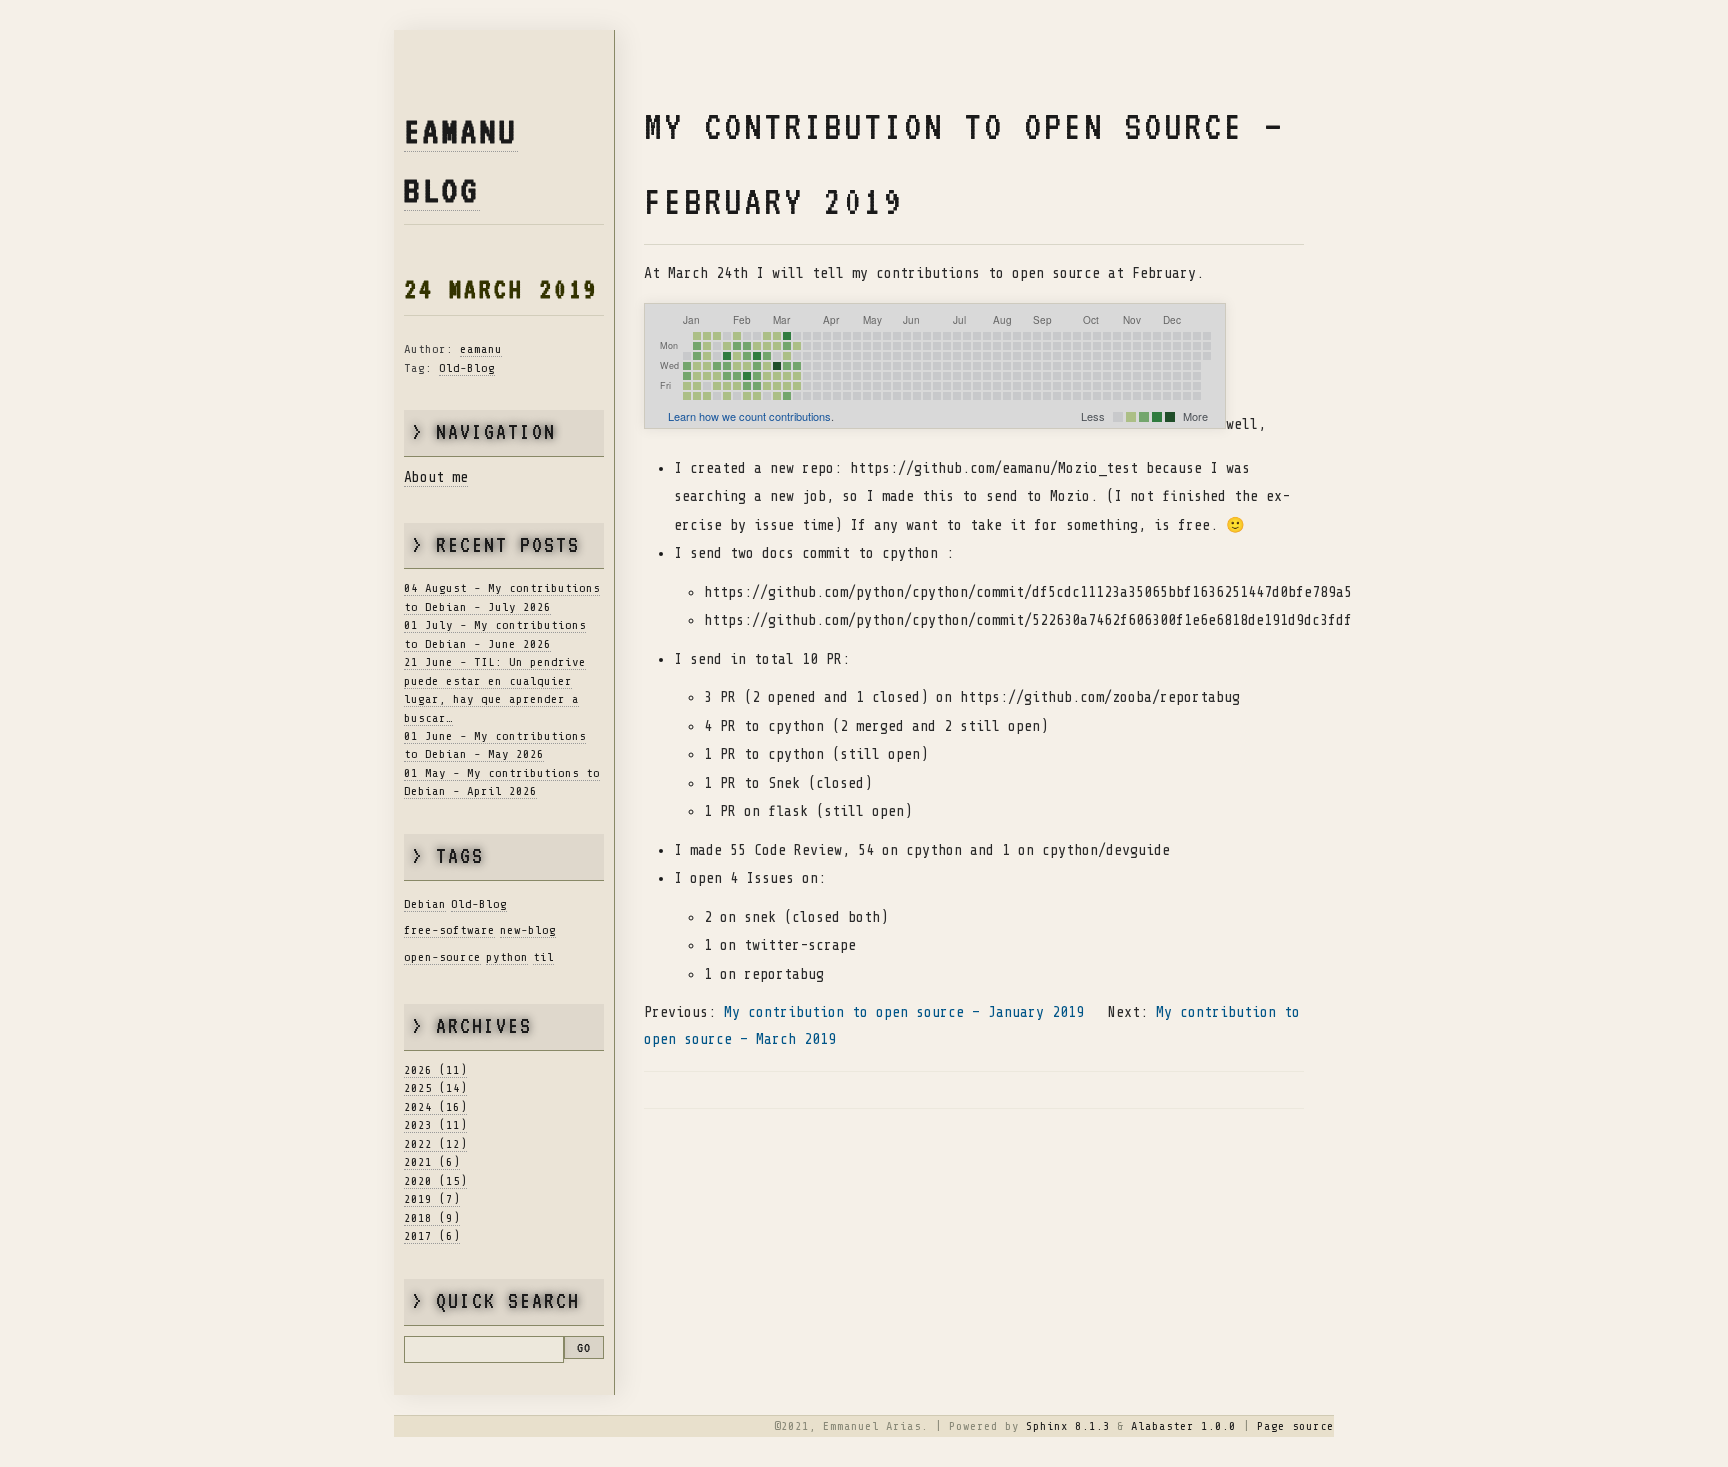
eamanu (481, 349)
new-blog (528, 930)
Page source (1295, 1426)
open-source (442, 957)
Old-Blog (467, 368)
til (543, 957)
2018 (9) (432, 1218)
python (507, 957)
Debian (425, 904)
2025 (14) (435, 1088)
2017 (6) (432, 1236)
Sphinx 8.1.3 (1068, 1426)
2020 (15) (435, 1181)
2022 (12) (435, 1144)
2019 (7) (432, 1199)
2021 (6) (432, 1162)
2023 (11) (435, 1125)
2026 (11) (435, 1070)
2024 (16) (435, 1107)
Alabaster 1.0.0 (1183, 1426)
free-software (449, 930)
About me (436, 477)
